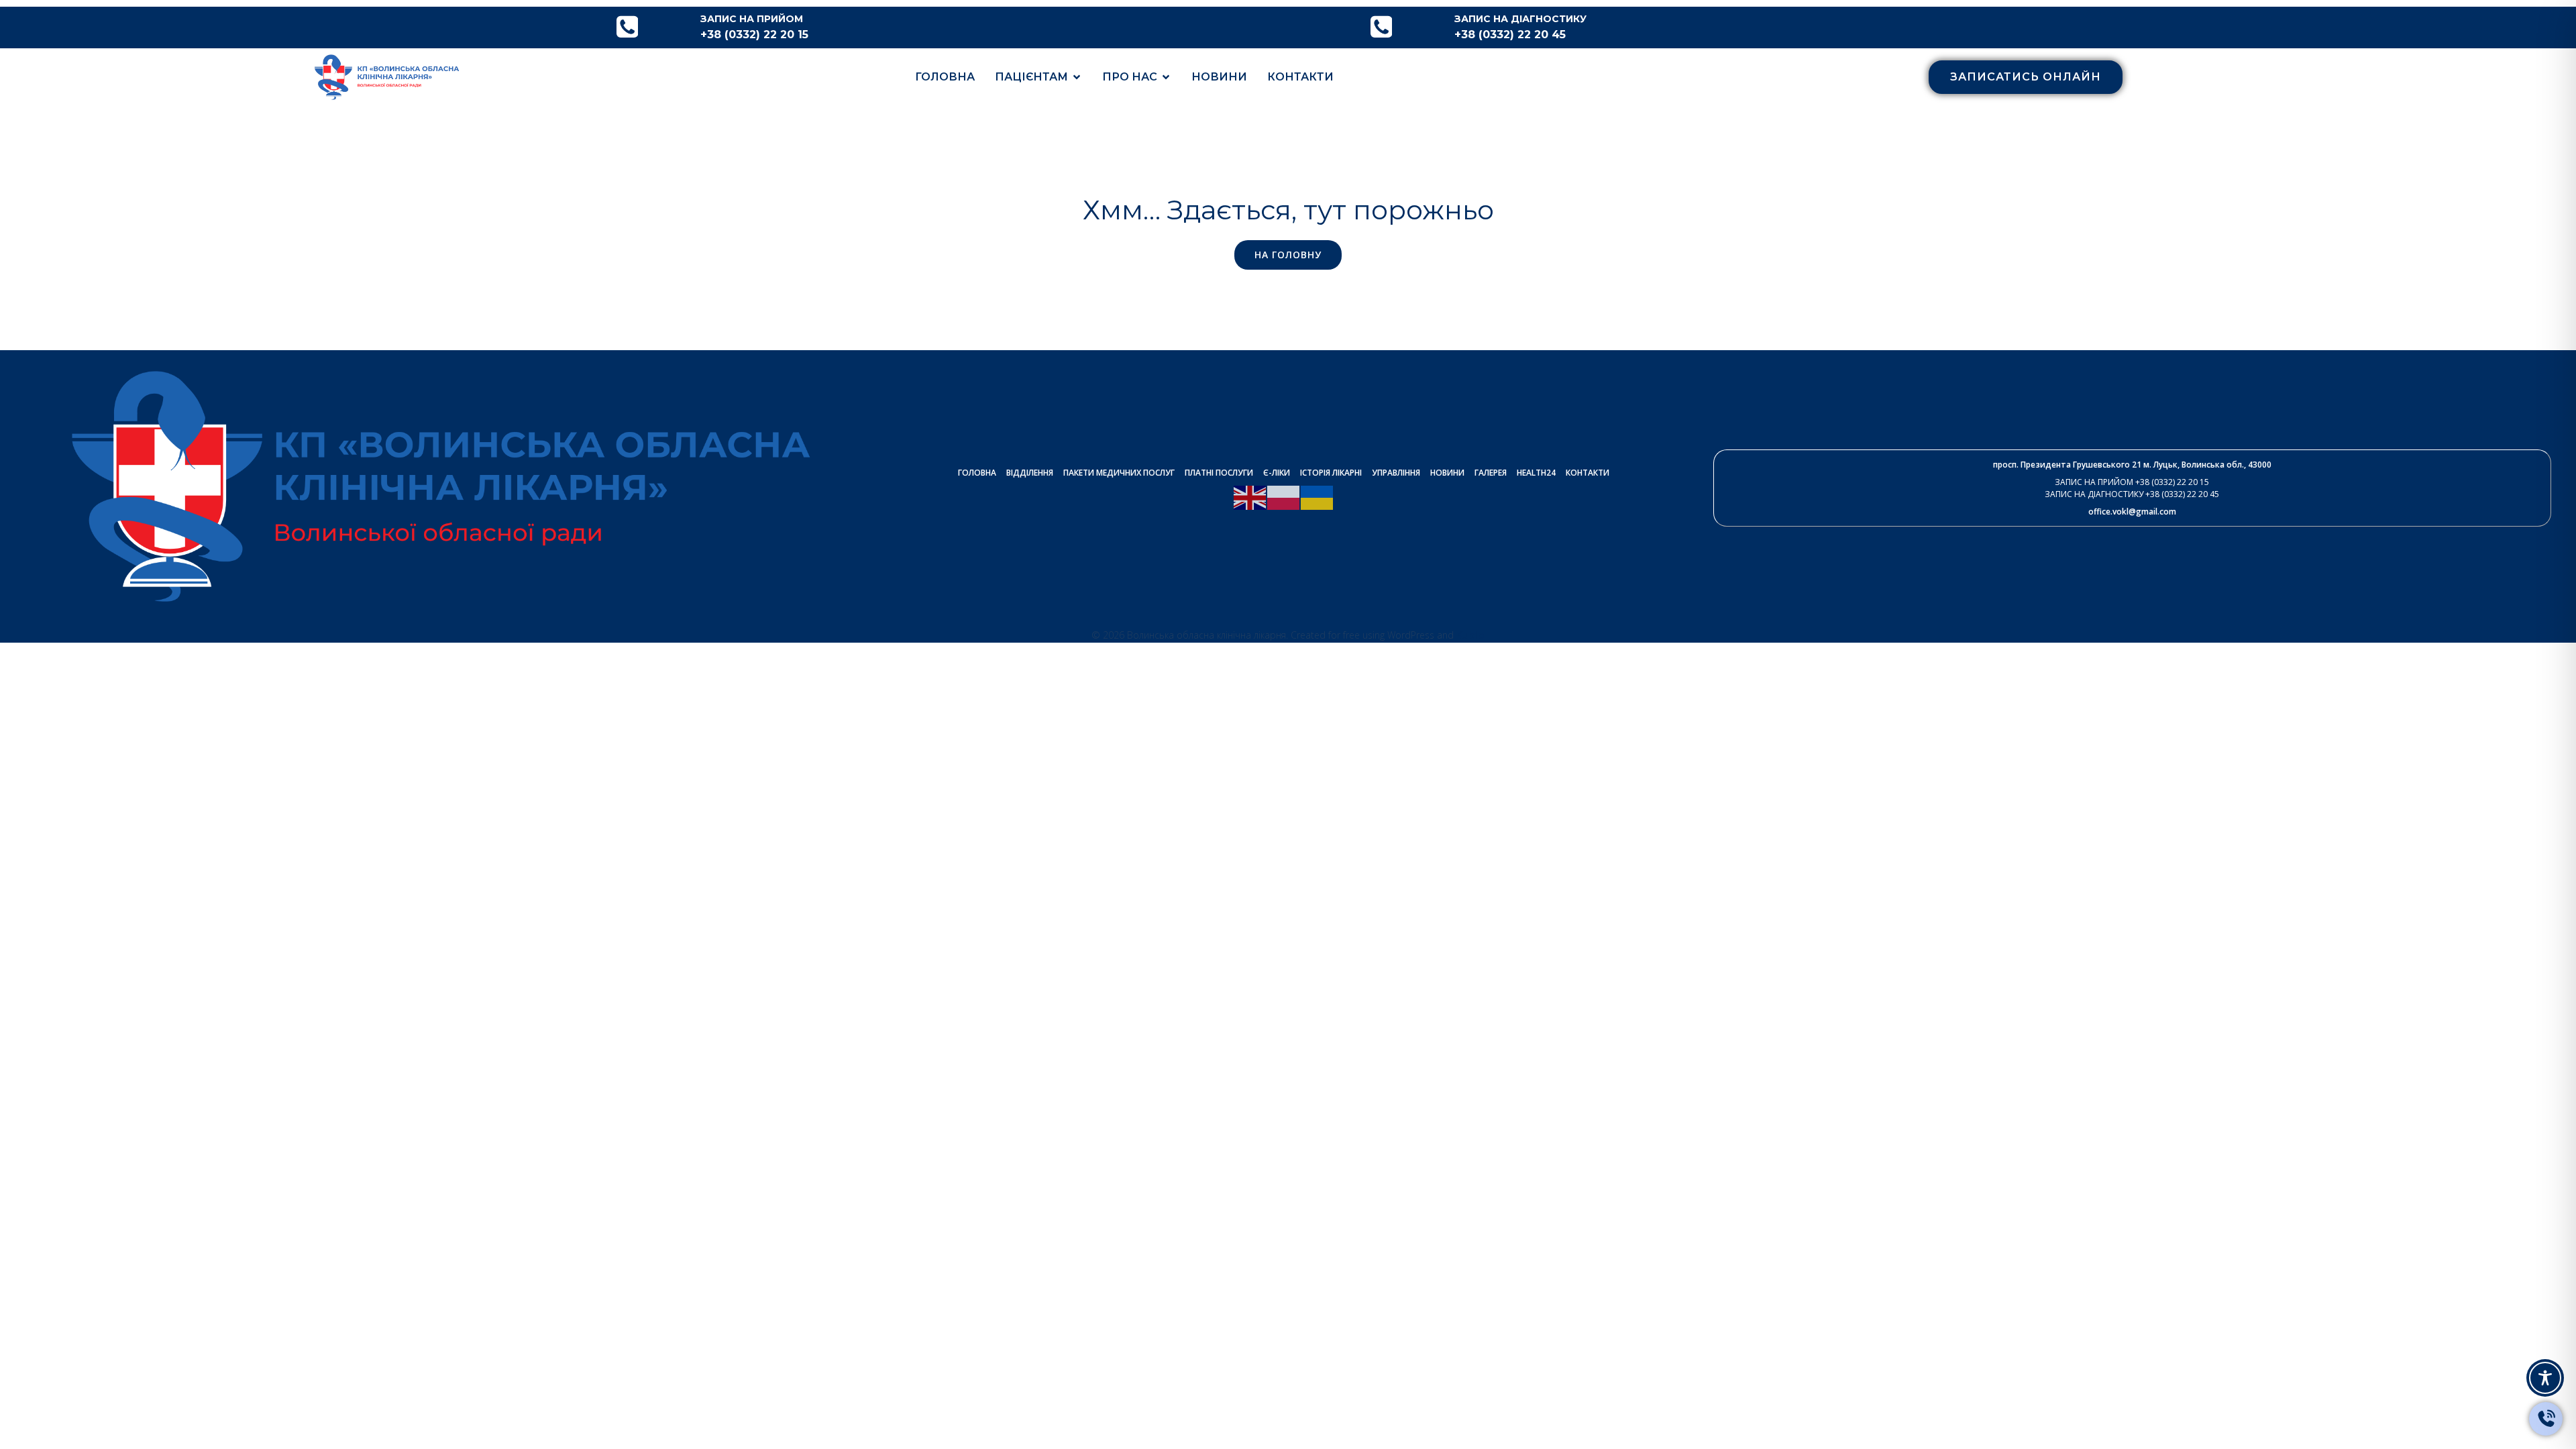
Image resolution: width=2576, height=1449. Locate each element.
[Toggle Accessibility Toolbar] (2545, 1378)
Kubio (1470, 635)
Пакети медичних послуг (1119, 473)
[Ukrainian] (1318, 496)
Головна (945, 77)
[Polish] (1284, 496)
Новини (1219, 77)
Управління (1396, 473)
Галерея (1491, 473)
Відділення (1030, 473)
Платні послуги (1219, 473)
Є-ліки (1277, 473)
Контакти (1300, 77)
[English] (1250, 496)
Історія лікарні (1331, 473)
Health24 (1536, 473)
